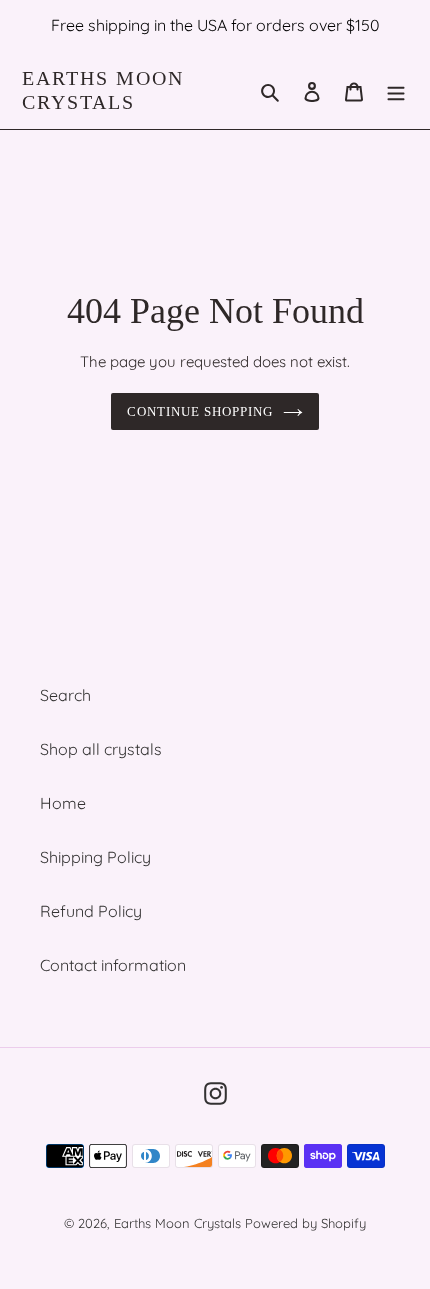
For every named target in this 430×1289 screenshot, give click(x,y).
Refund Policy (91, 911)
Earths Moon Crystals (103, 90)
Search (65, 695)
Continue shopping (200, 411)
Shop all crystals (101, 749)
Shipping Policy (95, 857)
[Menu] (396, 90)
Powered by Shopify (305, 1223)
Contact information (113, 965)
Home (63, 803)
